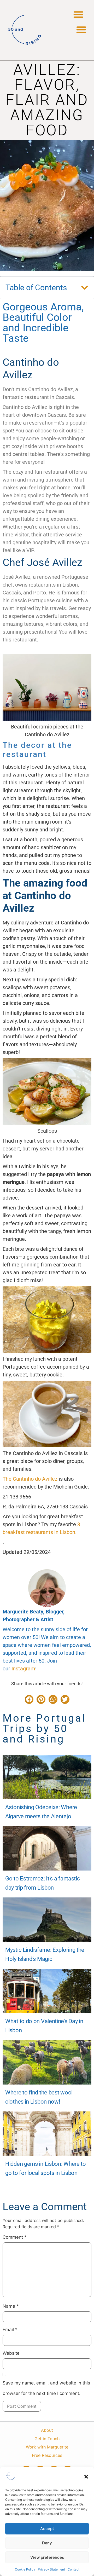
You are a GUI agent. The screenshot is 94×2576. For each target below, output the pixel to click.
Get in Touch (47, 2439)
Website (11, 2353)
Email (10, 2330)
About (47, 2430)
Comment (15, 2237)
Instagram (23, 1669)
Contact (74, 2569)
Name (11, 2306)
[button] (86, 2477)
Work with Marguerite (47, 2447)
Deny (47, 2543)
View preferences (47, 2557)
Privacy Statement (51, 2569)
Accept (47, 2529)
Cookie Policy (25, 2569)
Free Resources (47, 2455)
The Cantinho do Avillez (30, 1479)
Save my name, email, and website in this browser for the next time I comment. (46, 2388)
